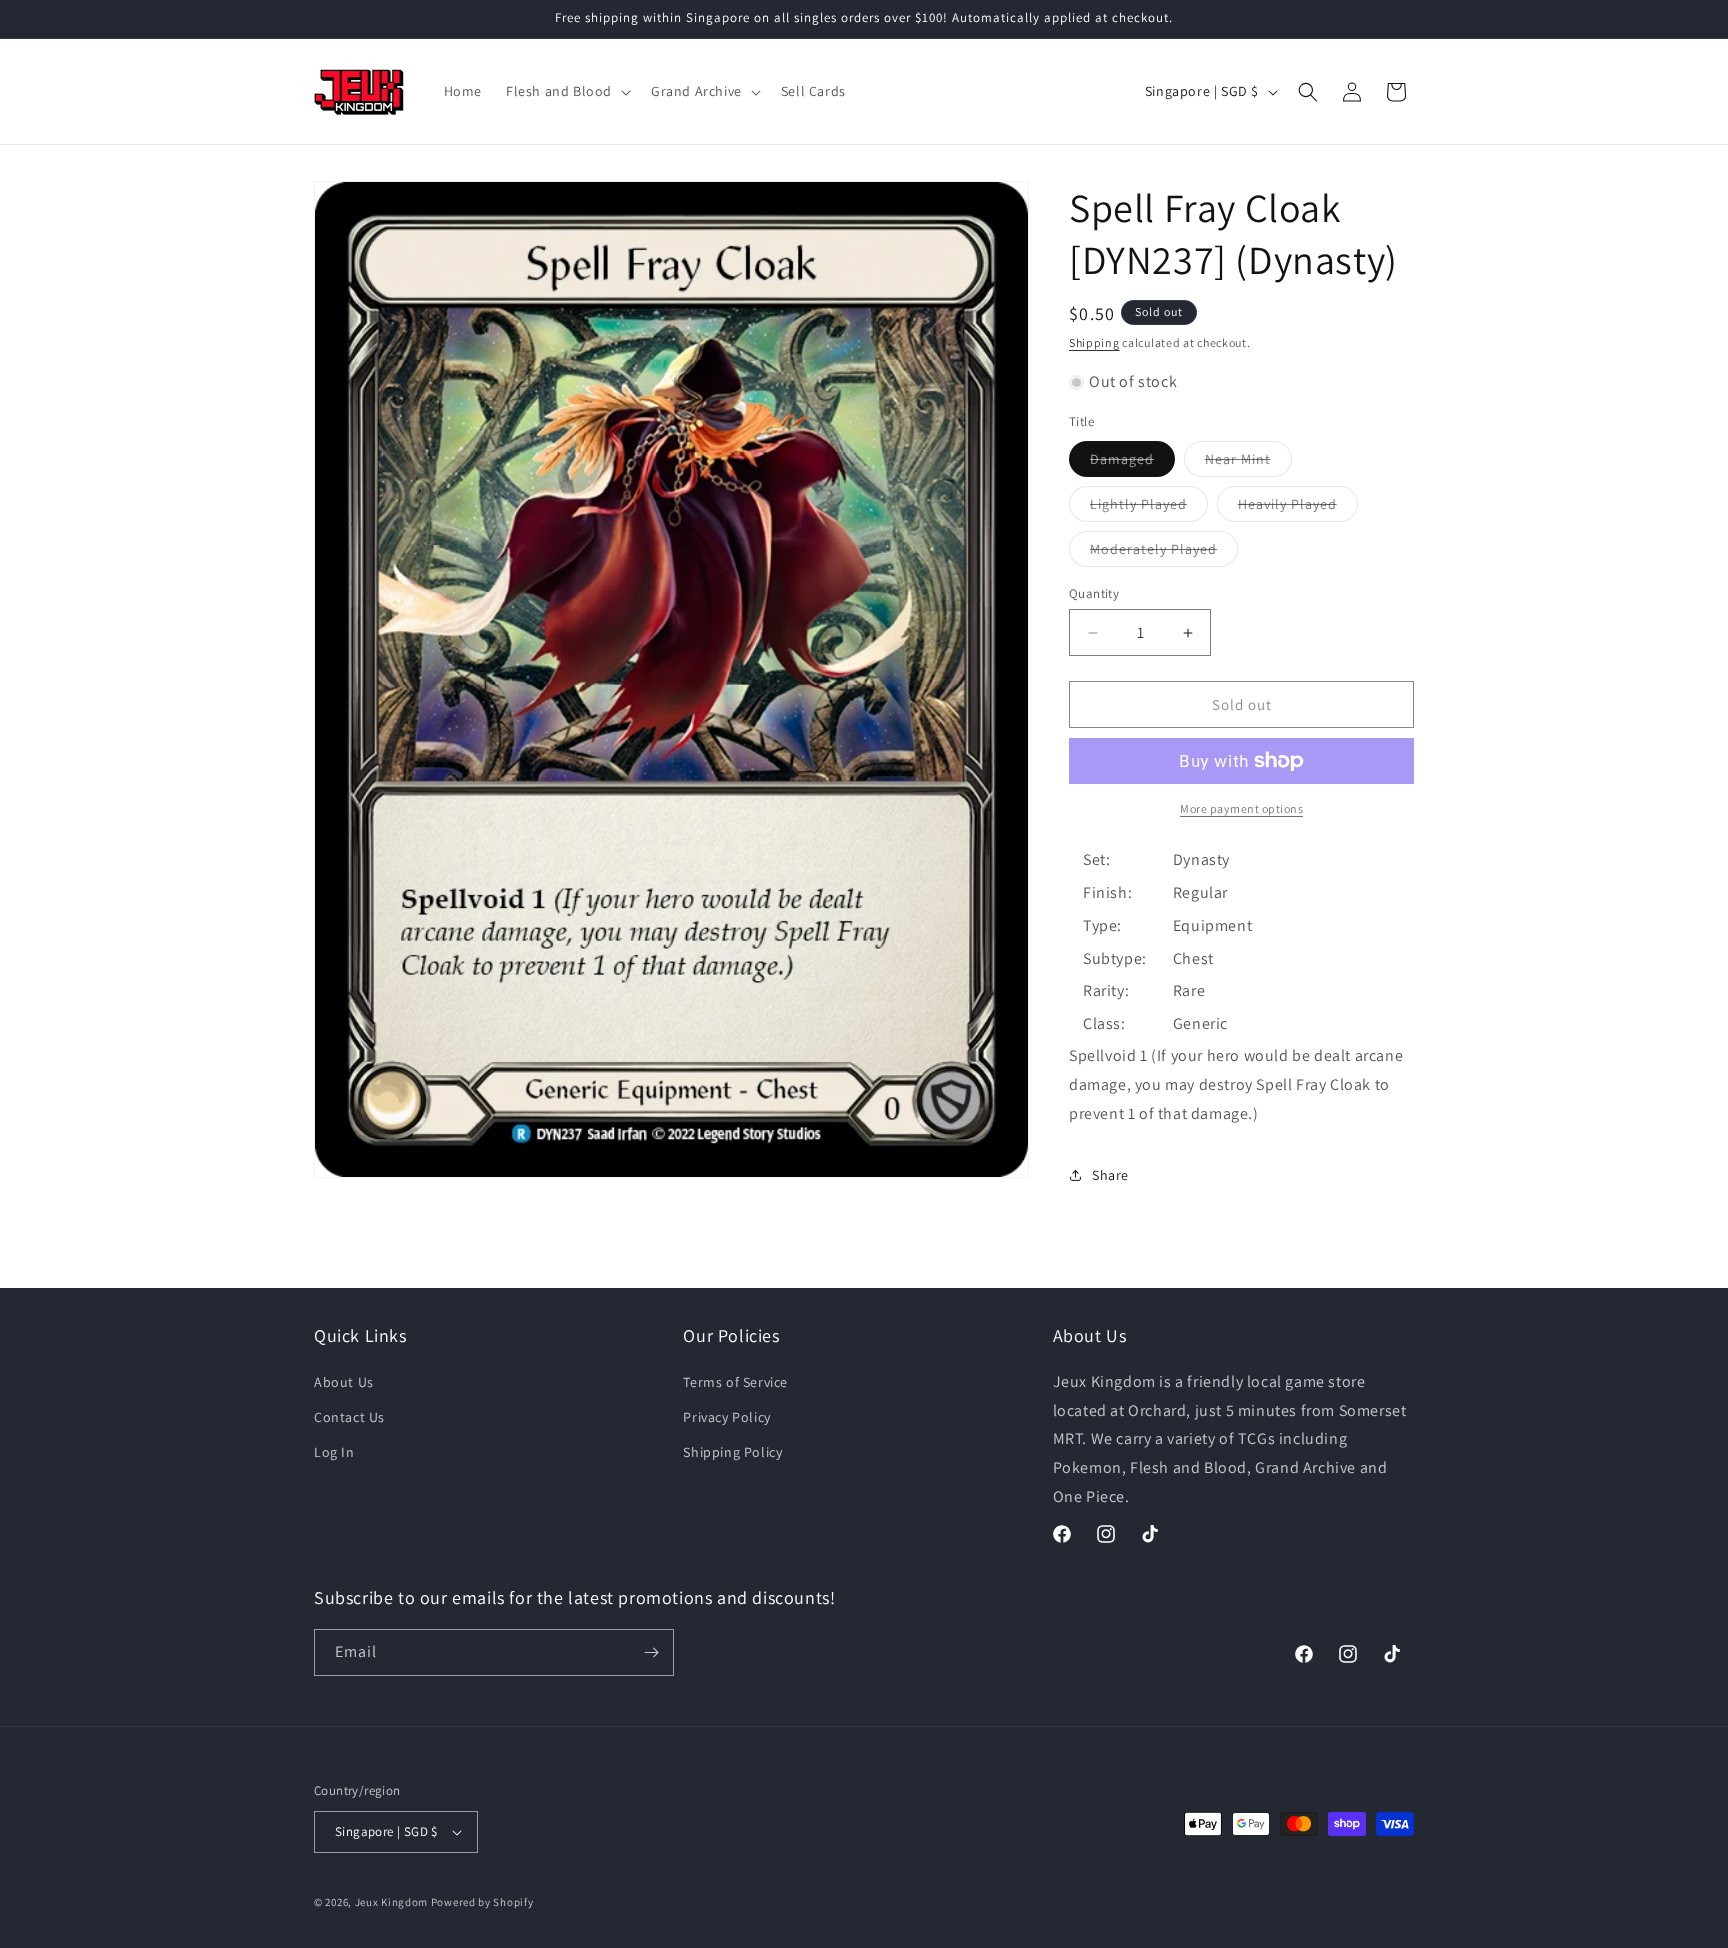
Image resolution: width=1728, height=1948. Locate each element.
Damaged (1132, 463)
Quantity (1094, 593)
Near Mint (1248, 463)
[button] (566, 91)
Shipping (1094, 342)
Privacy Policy (726, 1417)
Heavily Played (1298, 508)
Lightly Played (1149, 508)
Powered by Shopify (482, 1902)
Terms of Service (735, 1382)
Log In (334, 1452)
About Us (344, 1382)
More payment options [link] (1241, 808)
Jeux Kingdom (391, 1902)
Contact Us (349, 1417)
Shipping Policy (732, 1452)
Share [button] (1110, 1175)
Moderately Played (1164, 553)
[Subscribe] (651, 1652)
